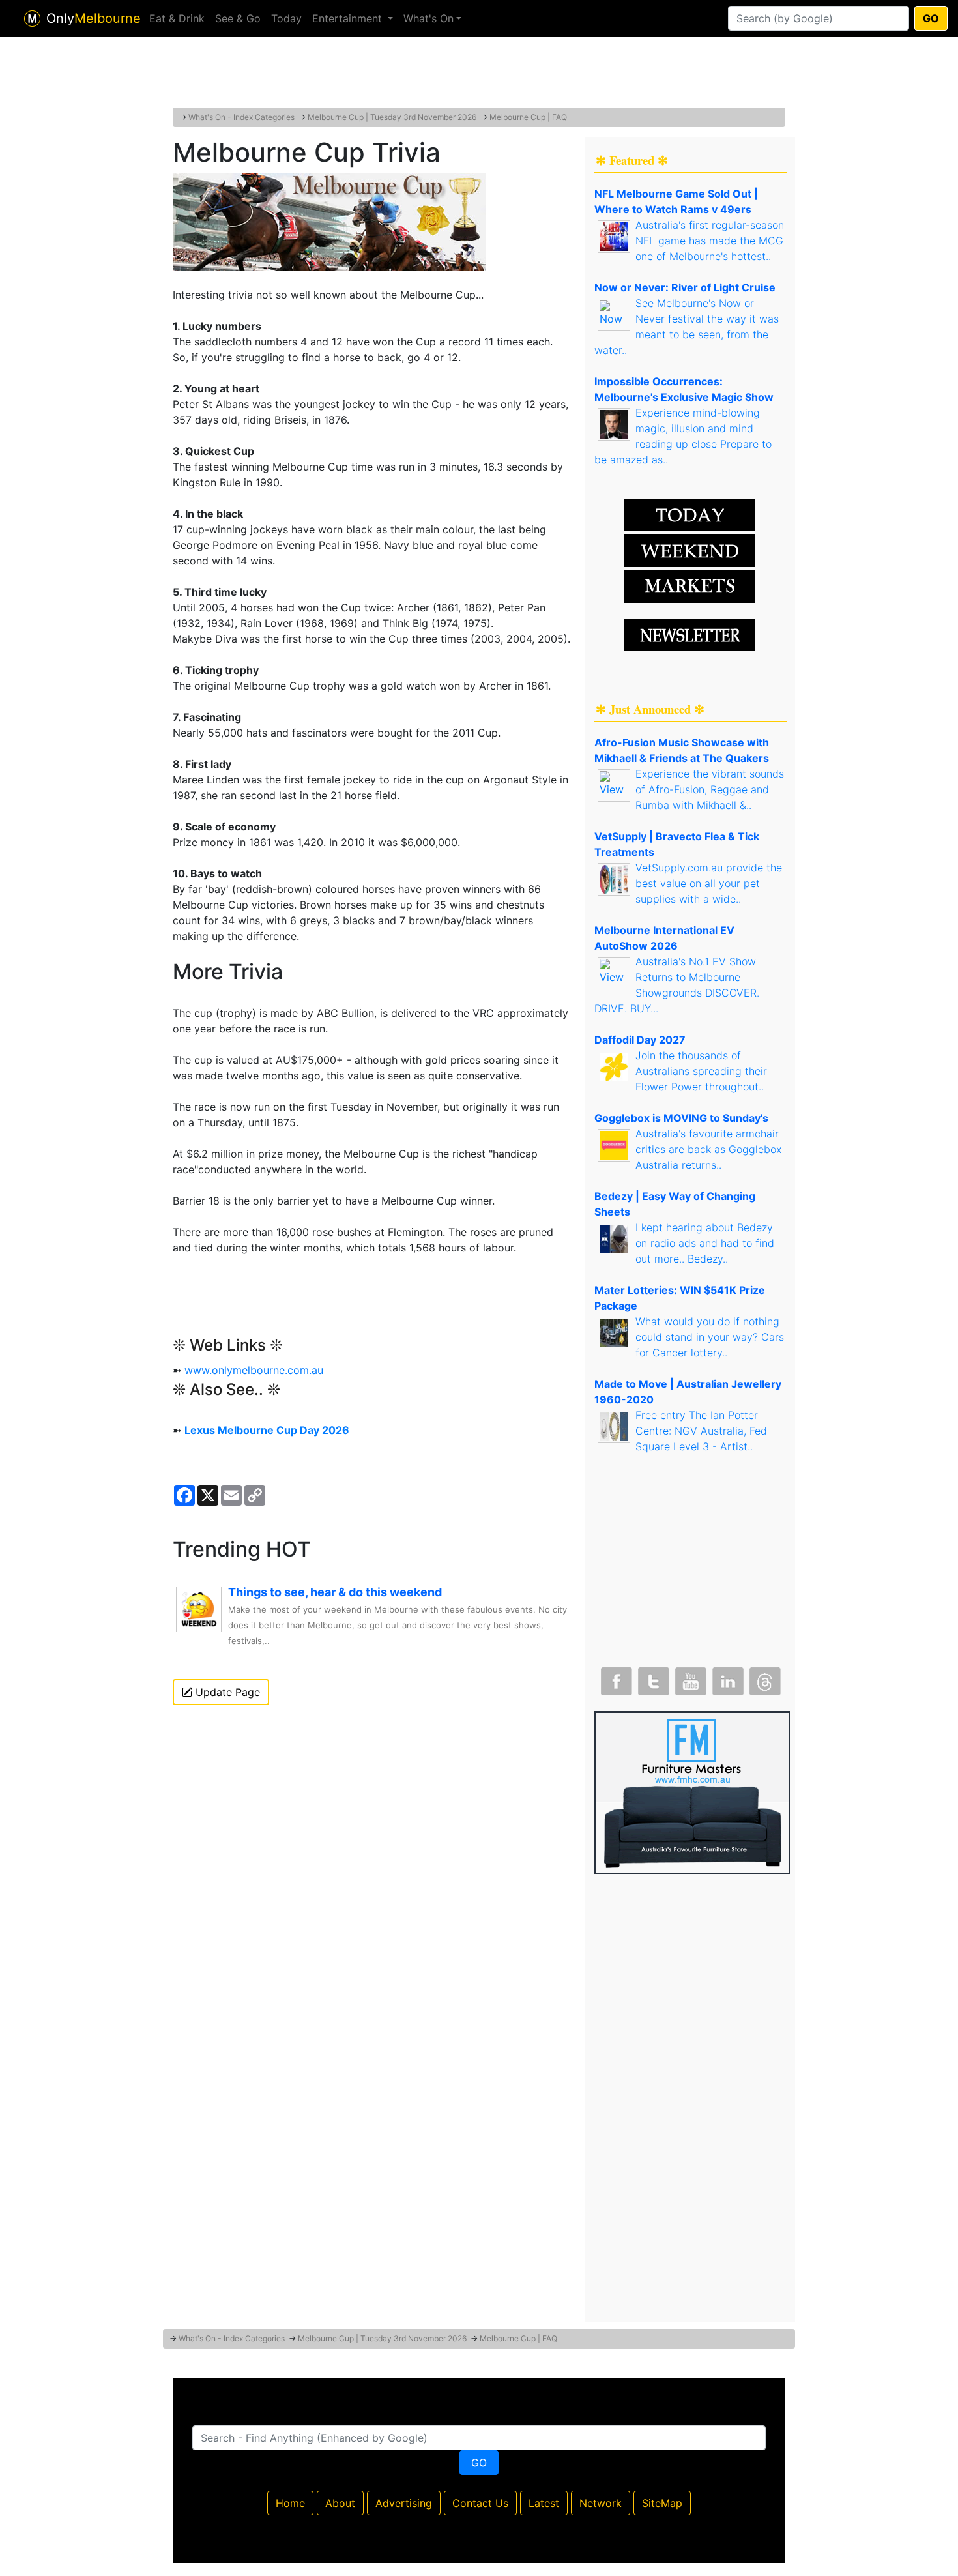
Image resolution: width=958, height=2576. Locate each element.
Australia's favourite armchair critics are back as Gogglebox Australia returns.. (708, 1149)
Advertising (404, 2503)
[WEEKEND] (689, 585)
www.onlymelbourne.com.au (254, 1370)
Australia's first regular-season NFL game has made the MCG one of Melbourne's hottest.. (710, 241)
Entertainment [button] (349, 18)
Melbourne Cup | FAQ (528, 117)
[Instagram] (727, 1678)
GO (931, 18)
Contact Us (480, 2503)
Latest (544, 2503)
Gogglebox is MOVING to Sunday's (681, 1118)
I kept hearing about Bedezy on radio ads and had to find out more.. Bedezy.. (705, 1243)
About (340, 2503)
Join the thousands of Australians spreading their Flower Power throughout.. (701, 1071)
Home (290, 2503)
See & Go (238, 18)
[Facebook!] (615, 1678)
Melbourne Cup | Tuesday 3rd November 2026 (392, 117)
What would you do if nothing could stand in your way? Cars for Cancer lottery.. (710, 1337)
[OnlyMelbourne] (32, 19)
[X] (652, 1678)
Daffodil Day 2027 (640, 1040)
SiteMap (662, 2503)
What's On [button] (428, 18)
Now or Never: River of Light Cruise (685, 287)
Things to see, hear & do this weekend (335, 1592)
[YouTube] (689, 1678)
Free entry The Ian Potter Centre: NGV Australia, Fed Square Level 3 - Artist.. (701, 1431)
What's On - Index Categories (241, 117)
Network (601, 2503)
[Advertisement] (479, 75)
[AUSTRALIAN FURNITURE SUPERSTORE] (692, 1791)
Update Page (226, 1692)
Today (286, 18)
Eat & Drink (177, 18)
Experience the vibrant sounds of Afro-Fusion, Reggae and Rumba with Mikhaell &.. (710, 789)
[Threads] (764, 1678)
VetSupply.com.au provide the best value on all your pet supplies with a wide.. (709, 883)
